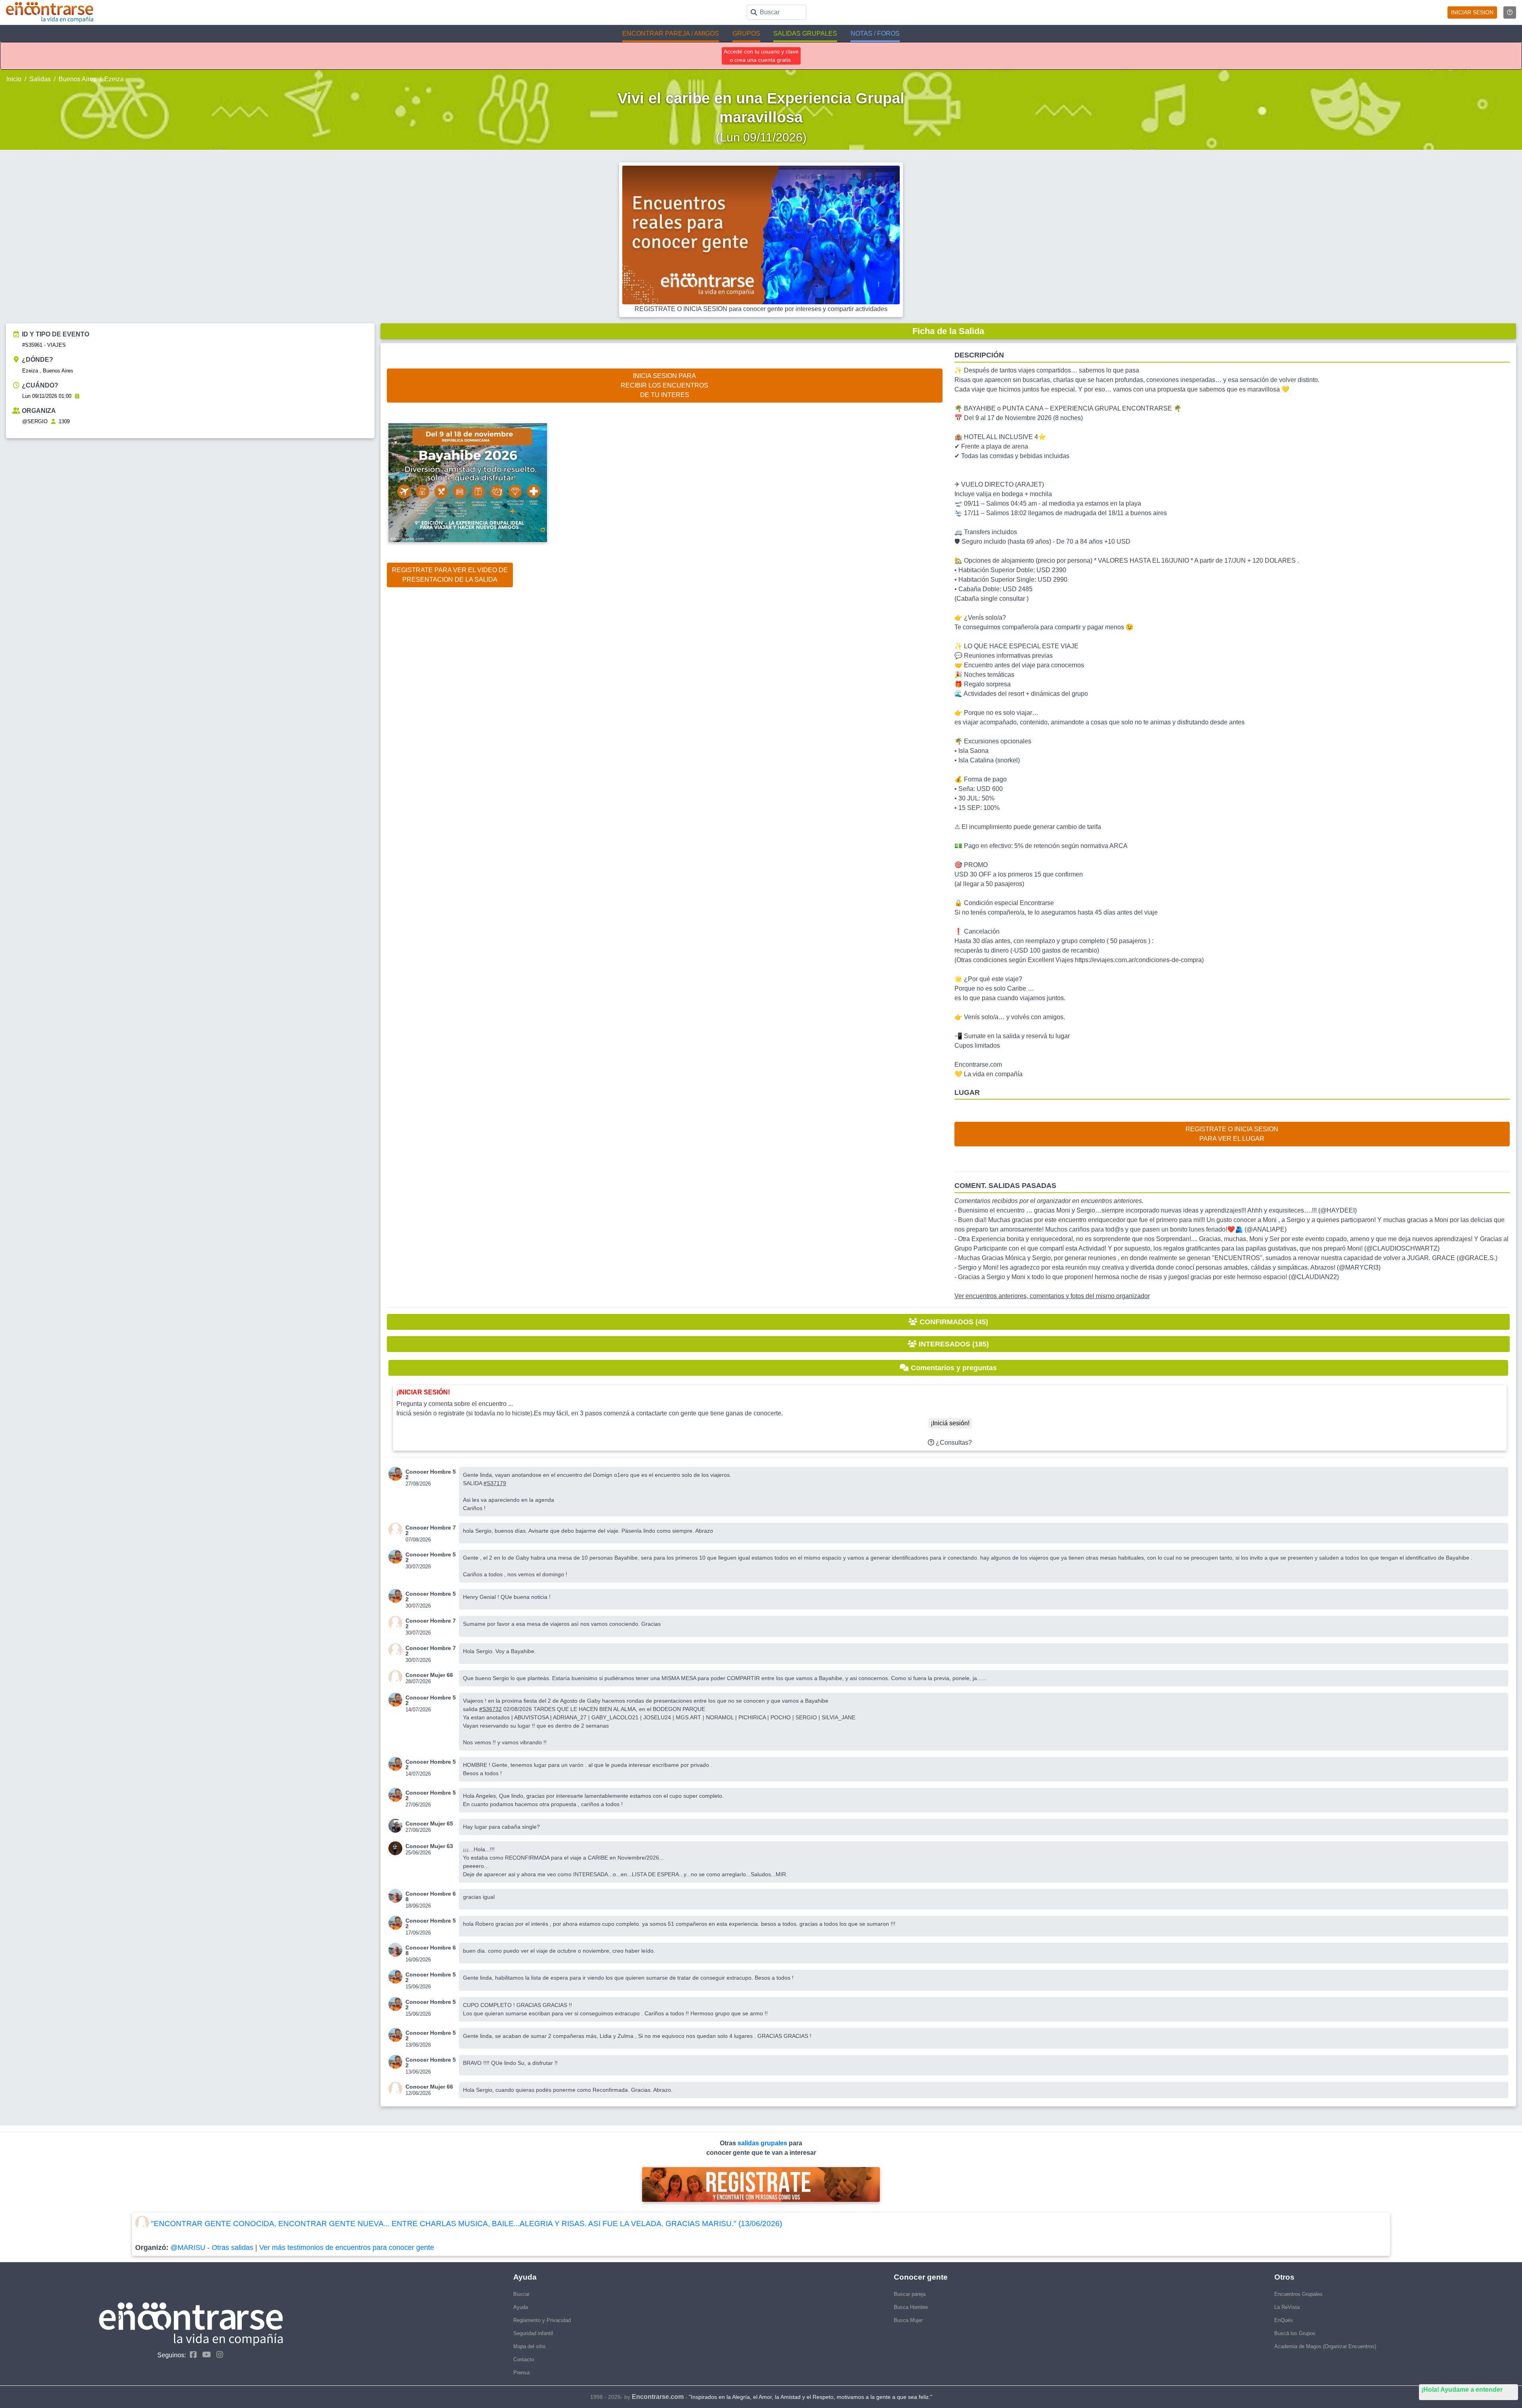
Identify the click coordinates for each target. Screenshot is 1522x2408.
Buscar (521, 2294)
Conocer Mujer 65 (429, 1824)
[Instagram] (218, 2355)
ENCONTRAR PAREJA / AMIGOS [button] (671, 33)
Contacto (524, 2359)
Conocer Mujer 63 (429, 1846)
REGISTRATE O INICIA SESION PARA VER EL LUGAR (1232, 1134)
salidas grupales (763, 2143)
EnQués (1284, 2320)
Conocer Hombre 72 (431, 1530)
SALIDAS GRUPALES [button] (805, 33)
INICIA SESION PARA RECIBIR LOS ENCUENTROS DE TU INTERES (664, 385)
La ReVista (1287, 2307)
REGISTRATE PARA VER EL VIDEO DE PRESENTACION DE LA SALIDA (450, 575)
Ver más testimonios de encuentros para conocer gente (347, 2248)
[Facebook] (191, 2355)
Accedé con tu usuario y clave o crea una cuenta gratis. (761, 56)
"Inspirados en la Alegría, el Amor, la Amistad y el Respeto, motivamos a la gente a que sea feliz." (811, 2397)
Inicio (14, 79)
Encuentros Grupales (1298, 2294)
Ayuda (521, 2307)
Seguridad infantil (533, 2333)
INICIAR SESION (1472, 12)
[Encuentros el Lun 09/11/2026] (77, 396)
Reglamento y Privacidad (542, 2320)
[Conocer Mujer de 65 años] (397, 1826)
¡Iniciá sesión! (950, 1423)
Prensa (521, 2373)
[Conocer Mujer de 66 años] (397, 1677)
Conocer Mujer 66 (429, 1675)
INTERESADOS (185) (953, 1344)
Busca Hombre (911, 2307)
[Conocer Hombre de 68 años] (397, 1896)
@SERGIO (35, 421)
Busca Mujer (908, 2320)
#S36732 (490, 1709)
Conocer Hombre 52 (431, 1474)
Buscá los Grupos (1295, 2333)
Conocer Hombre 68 (431, 1896)
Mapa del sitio (529, 2346)
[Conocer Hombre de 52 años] (397, 1474)
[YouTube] (205, 2355)
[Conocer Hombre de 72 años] (397, 1530)
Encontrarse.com (658, 2397)
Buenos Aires (77, 79)
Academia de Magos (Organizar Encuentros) (1325, 2346)
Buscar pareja (910, 2294)
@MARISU (188, 2248)
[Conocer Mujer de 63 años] (397, 1848)
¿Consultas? (953, 1443)
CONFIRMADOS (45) (953, 1322)
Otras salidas (232, 2248)
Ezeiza (114, 79)
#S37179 (495, 1483)
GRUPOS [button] (746, 33)
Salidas (40, 79)
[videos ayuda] (1510, 12)
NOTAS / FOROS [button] (875, 33)
